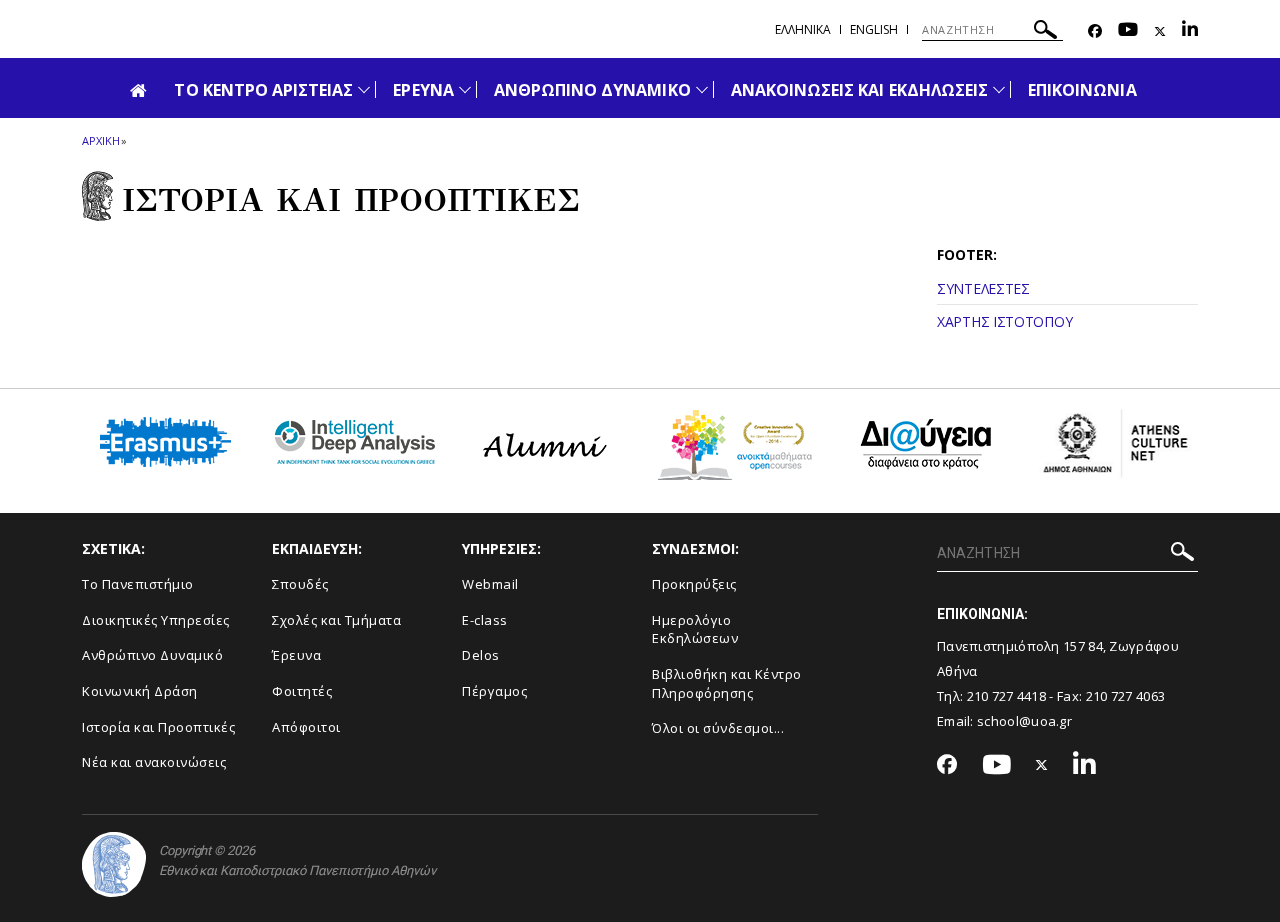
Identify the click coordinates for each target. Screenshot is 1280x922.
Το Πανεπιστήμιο (138, 584)
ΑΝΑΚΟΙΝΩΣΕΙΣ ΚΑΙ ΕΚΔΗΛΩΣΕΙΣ (859, 90)
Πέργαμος (494, 691)
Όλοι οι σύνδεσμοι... (718, 728)
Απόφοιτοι (306, 727)
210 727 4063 (1126, 696)
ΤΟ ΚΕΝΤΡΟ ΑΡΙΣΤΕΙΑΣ (263, 90)
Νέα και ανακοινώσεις (154, 762)
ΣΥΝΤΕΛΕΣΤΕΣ (983, 288)
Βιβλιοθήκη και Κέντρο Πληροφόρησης (727, 683)
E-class (485, 620)
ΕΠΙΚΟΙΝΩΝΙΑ (1082, 90)
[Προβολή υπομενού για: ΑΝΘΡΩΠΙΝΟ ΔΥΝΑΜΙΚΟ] (702, 89)
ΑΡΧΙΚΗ (100, 140)
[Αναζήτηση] (1045, 32)
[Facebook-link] (1095, 31)
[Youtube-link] (1128, 31)
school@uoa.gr (1024, 721)
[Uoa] (114, 864)
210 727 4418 (1007, 696)
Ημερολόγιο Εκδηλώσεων (695, 629)
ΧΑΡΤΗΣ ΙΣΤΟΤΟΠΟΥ (1004, 321)
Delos (481, 655)
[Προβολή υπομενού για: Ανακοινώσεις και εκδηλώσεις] (999, 89)
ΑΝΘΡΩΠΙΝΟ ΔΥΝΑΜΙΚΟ (592, 90)
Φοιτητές (302, 691)
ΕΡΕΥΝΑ (423, 90)
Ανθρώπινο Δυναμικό (152, 655)
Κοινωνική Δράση (140, 691)
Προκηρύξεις (694, 584)
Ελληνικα (803, 29)
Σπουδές (300, 584)
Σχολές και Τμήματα (336, 620)
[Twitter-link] (1160, 31)
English (874, 29)
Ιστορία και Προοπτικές (158, 727)
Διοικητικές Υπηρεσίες (156, 620)
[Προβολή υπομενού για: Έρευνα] (465, 89)
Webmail (490, 584)
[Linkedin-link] (1190, 31)
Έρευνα (296, 655)
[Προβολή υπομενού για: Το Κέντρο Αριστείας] (364, 89)
